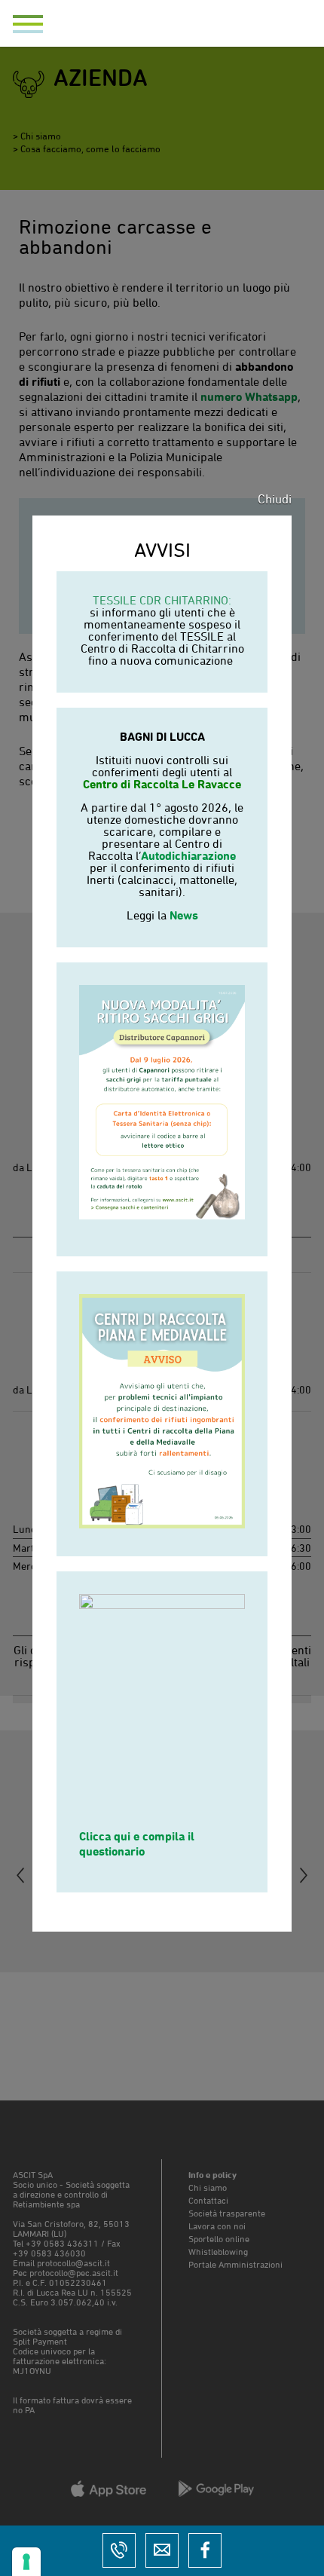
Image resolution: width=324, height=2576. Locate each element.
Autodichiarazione (188, 855)
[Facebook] (205, 2550)
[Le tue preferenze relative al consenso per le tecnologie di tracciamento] (26, 2562)
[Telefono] (119, 2550)
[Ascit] (162, 31)
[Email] (162, 2550)
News (184, 915)
